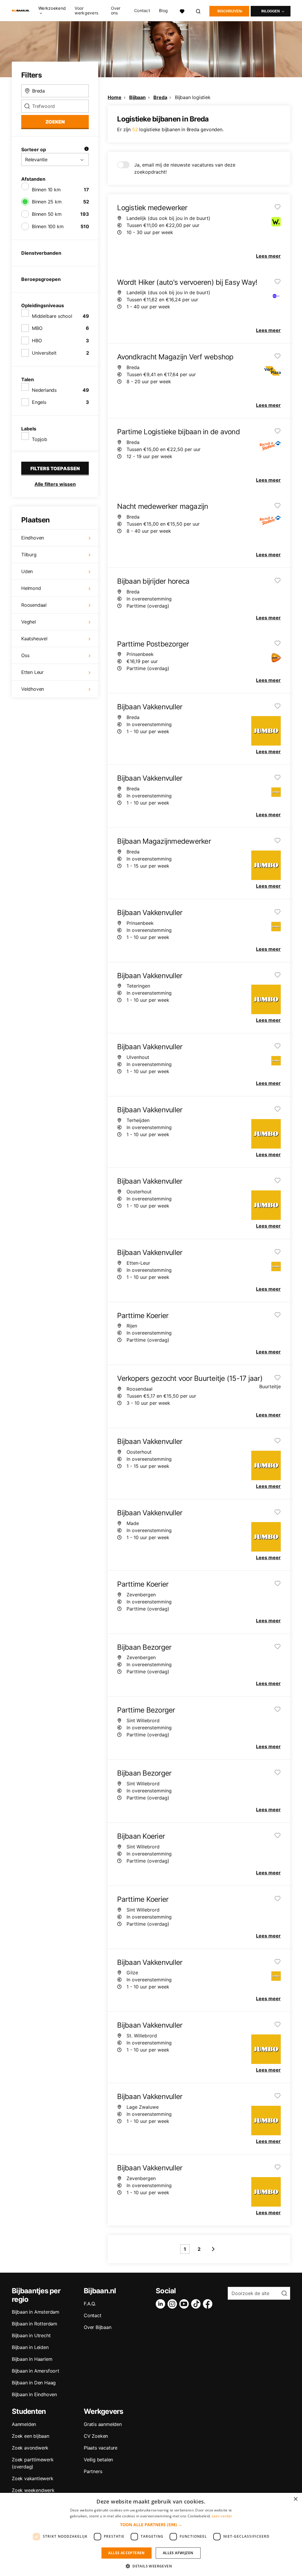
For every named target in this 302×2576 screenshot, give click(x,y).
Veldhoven (33, 689)
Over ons (116, 11)
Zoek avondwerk (30, 2448)
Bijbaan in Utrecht (31, 2335)
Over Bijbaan (98, 2327)
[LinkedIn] (162, 2304)
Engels (39, 402)
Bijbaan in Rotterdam (35, 2324)
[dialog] (151, 2534)
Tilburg (29, 555)
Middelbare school (52, 316)
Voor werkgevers (86, 11)
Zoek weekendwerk (33, 2490)
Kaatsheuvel (34, 639)
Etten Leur (32, 672)
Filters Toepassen (55, 468)
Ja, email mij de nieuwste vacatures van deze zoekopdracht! (185, 168)
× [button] (295, 2499)
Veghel (29, 622)
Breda (160, 97)
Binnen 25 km (47, 202)
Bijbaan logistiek (193, 97)
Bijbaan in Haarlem (32, 2359)
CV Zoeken (96, 2436)
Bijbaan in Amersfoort (36, 2371)
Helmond (31, 588)
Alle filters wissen (55, 484)
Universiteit (44, 353)
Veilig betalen (98, 2460)
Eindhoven (33, 538)
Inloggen (271, 11)
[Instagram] (173, 2304)
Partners (93, 2471)
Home (114, 97)
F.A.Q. (90, 2304)
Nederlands (44, 390)
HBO (37, 340)
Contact (142, 11)
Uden (27, 571)
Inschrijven (229, 11)
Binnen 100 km (48, 226)
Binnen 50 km (47, 214)
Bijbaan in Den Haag (34, 2383)
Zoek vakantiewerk (33, 2478)
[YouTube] (185, 2304)
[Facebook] (209, 2304)
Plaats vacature (101, 2448)
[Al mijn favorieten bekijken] (182, 10)
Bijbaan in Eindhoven (34, 2394)
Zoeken (55, 122)
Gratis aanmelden (103, 2424)
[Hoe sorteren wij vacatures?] (86, 149)
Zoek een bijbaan (31, 2436)
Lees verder (222, 2516)
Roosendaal (34, 605)
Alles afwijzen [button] (178, 2553)
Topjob (40, 439)
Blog (163, 11)
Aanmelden (24, 2424)
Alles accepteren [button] (126, 2553)
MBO (37, 328)
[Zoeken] (198, 10)
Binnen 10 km (46, 190)
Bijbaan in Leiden (30, 2347)
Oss (25, 655)
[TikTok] (197, 2304)
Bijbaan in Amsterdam (36, 2312)
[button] (151, 2525)
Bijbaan (137, 97)
